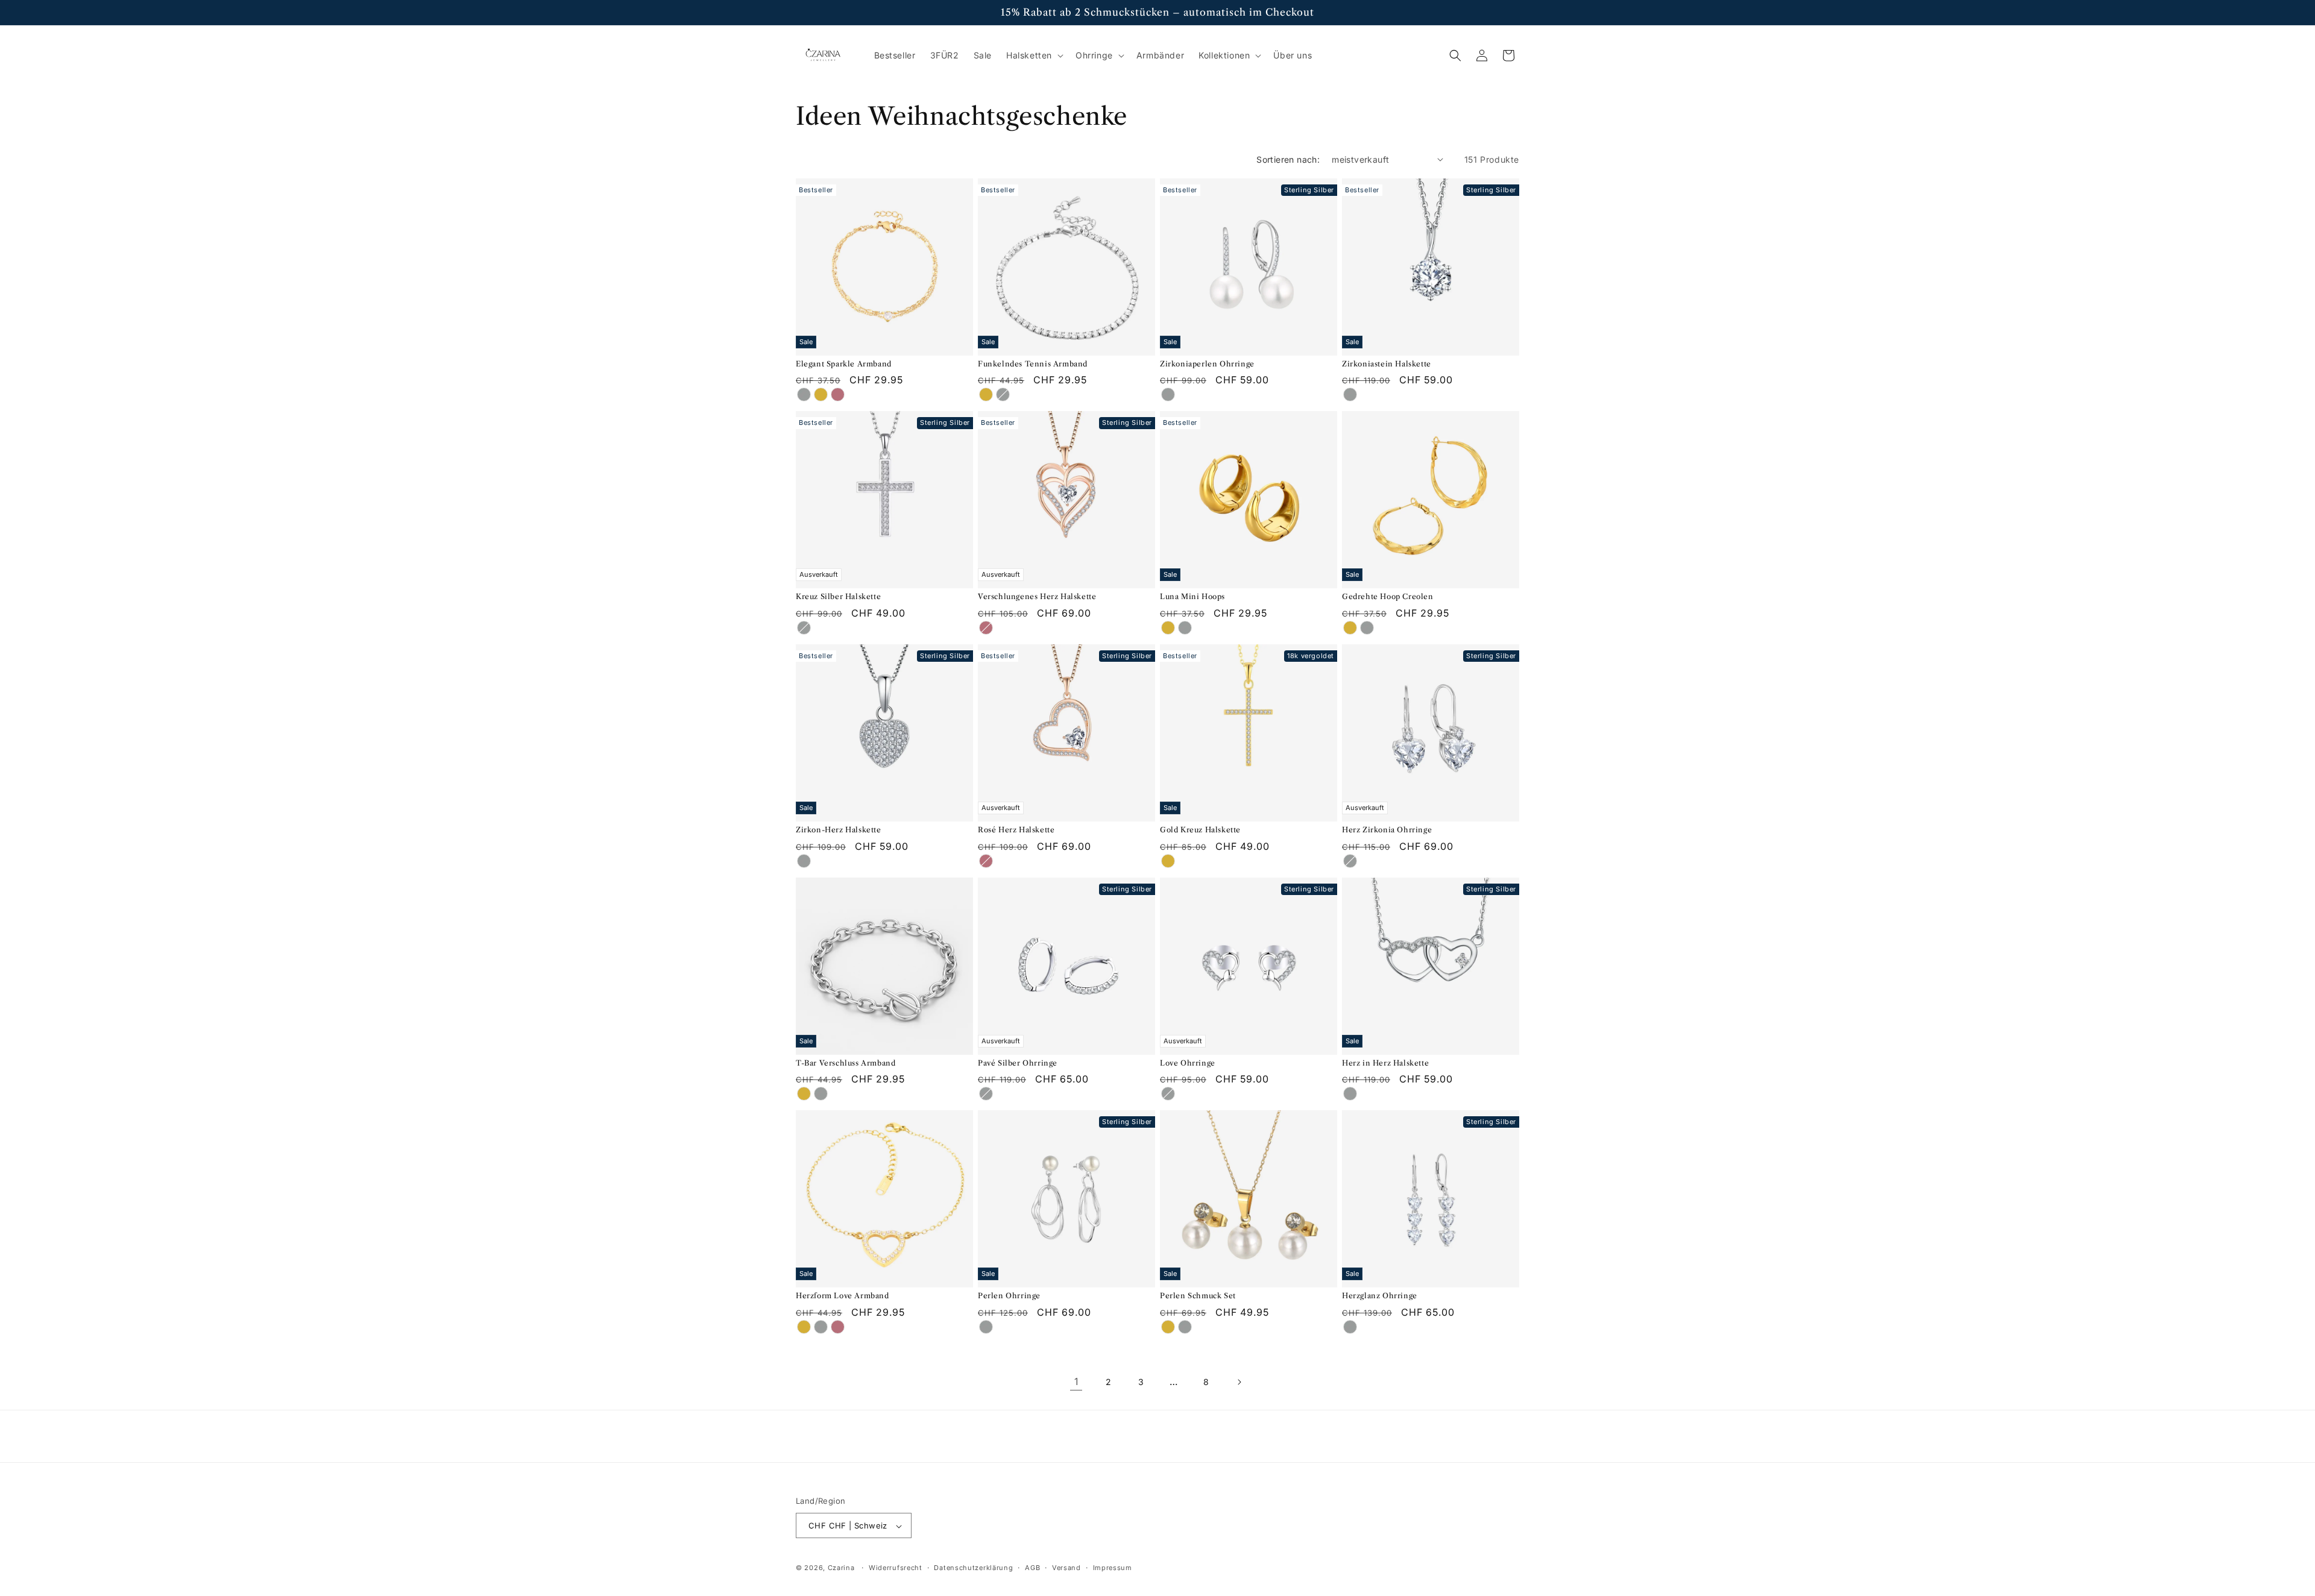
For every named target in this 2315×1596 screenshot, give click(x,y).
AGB (1032, 1568)
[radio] (804, 394)
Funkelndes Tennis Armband (1033, 364)
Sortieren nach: (1288, 159)
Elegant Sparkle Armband (844, 364)
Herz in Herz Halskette (1385, 1063)
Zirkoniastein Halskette (1387, 364)
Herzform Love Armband (843, 1296)
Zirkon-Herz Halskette (839, 830)
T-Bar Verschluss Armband (846, 1063)
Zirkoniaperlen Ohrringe (1207, 364)
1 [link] (1076, 1381)
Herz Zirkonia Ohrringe (1387, 830)
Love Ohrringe (1188, 1063)
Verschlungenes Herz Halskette (1037, 596)
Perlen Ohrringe (1009, 1296)
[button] (1034, 55)
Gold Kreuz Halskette (1200, 830)
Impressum (1113, 1568)
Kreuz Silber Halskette (838, 596)
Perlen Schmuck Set (1198, 1296)
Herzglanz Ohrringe (1380, 1296)
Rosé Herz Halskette (1016, 830)
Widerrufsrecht (896, 1568)
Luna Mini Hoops (1192, 596)
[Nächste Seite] (1239, 1382)
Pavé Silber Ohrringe (1018, 1063)
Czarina (841, 1568)
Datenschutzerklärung (973, 1568)
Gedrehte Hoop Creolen (1388, 596)
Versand (1066, 1568)
